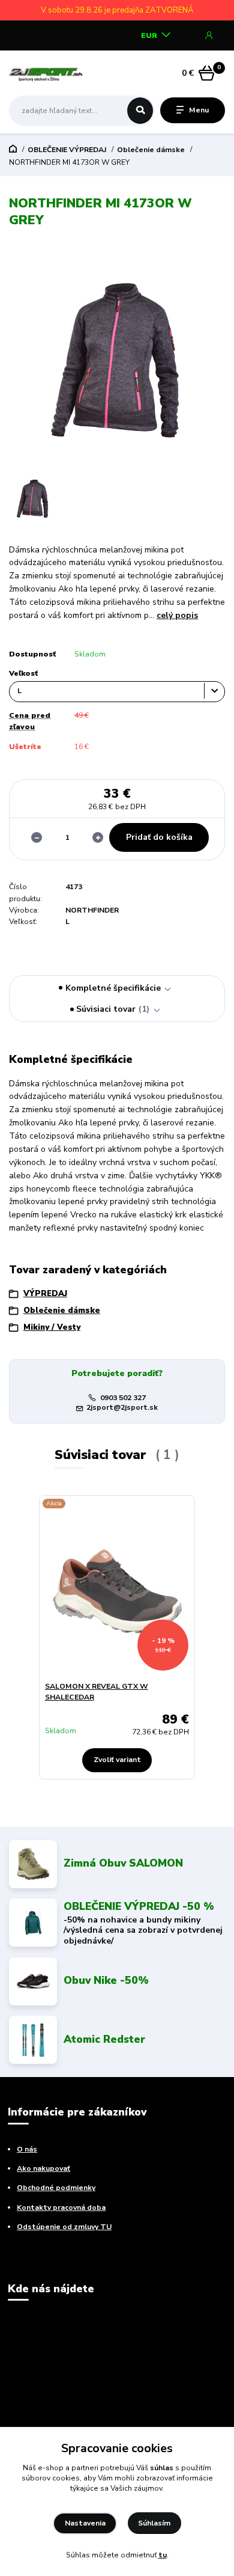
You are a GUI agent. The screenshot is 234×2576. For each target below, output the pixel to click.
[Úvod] (47, 73)
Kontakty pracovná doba (61, 2207)
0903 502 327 (123, 1398)
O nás (27, 2149)
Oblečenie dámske (151, 150)
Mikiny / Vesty (52, 1327)
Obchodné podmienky (56, 2188)
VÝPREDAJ (45, 1294)
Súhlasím (154, 2523)
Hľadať (140, 111)
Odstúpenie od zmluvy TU (64, 2227)
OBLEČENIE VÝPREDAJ (67, 150)
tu (163, 2555)
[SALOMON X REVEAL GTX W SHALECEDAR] (117, 1592)
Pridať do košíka (159, 837)
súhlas (162, 2468)
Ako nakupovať (43, 2168)
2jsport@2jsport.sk (122, 1407)
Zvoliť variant (117, 1760)
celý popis (177, 615)
